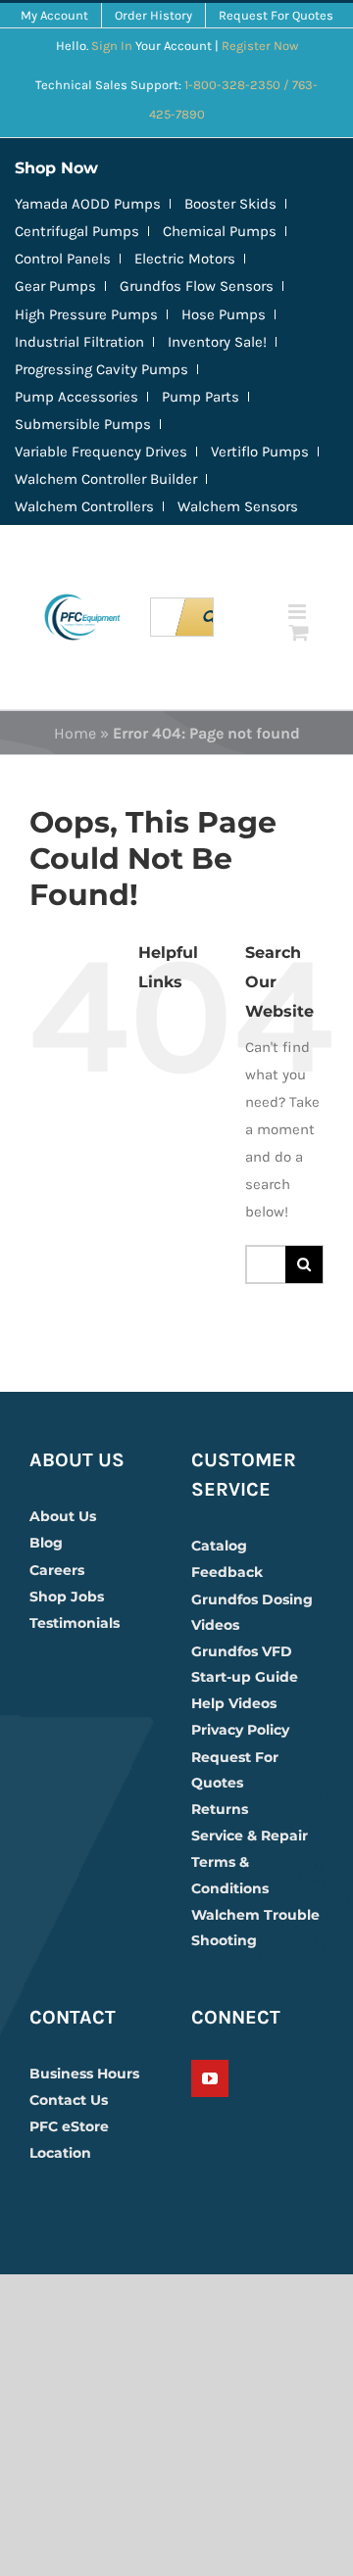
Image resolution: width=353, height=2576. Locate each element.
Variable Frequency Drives (101, 452)
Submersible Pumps (83, 424)
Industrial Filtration (79, 342)
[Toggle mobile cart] (299, 632)
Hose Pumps (224, 314)
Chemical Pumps (220, 231)
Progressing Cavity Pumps (101, 369)
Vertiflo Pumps (260, 452)
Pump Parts (201, 397)
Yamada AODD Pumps (88, 204)
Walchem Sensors (238, 506)
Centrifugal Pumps (77, 231)
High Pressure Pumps (86, 314)
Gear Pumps (55, 286)
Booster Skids (230, 204)
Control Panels (63, 259)
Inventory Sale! (217, 342)
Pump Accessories (76, 397)
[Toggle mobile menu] (299, 612)
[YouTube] (210, 2078)
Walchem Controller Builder (106, 479)
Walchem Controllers (84, 506)
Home (75, 733)
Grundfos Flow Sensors (197, 286)
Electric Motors (185, 259)
